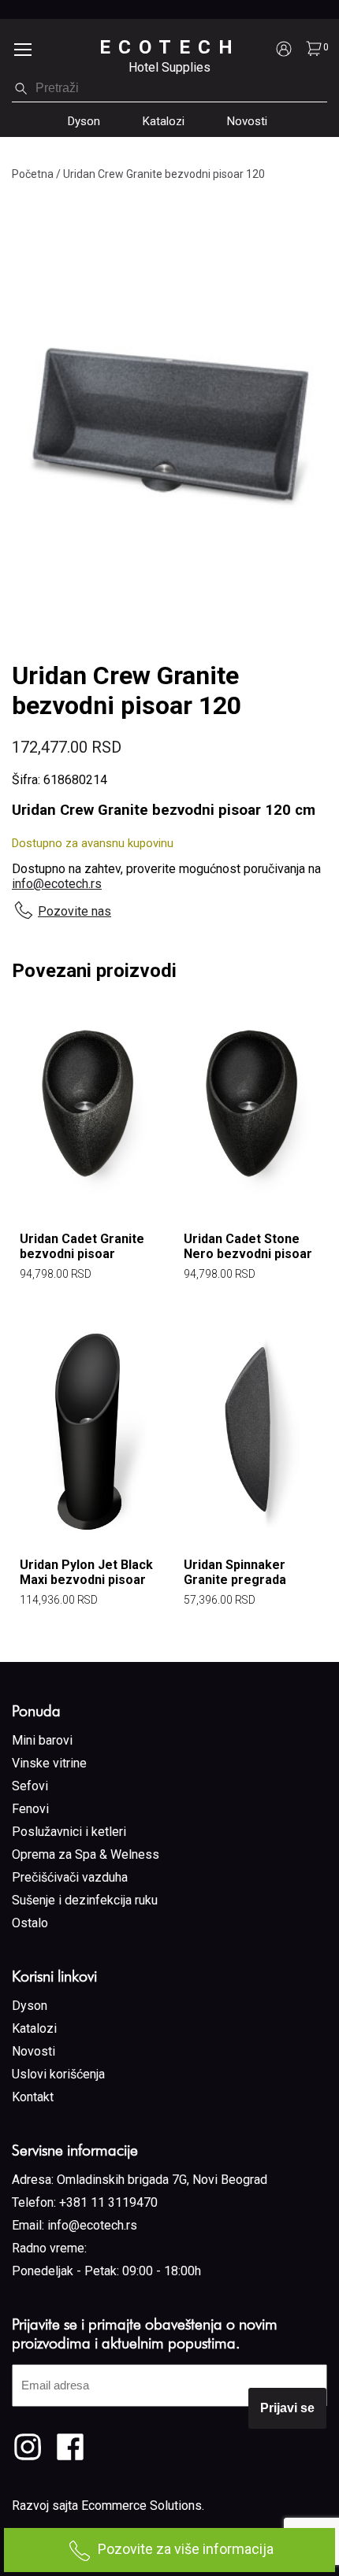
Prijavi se (287, 2408)
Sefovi (30, 1786)
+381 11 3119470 (108, 2202)
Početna (33, 174)
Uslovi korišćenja (58, 2074)
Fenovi (30, 1809)
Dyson (84, 121)
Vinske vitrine (49, 1763)
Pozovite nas (75, 911)
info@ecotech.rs (57, 884)
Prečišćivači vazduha (70, 1877)
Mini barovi (42, 1740)
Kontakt (33, 2097)
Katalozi (164, 121)
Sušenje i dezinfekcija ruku (85, 1900)
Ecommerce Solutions (142, 2506)
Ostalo (30, 1923)
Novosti (247, 121)
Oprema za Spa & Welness (86, 1854)
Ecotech (170, 47)
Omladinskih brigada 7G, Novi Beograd (162, 2180)
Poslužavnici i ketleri (69, 1832)
